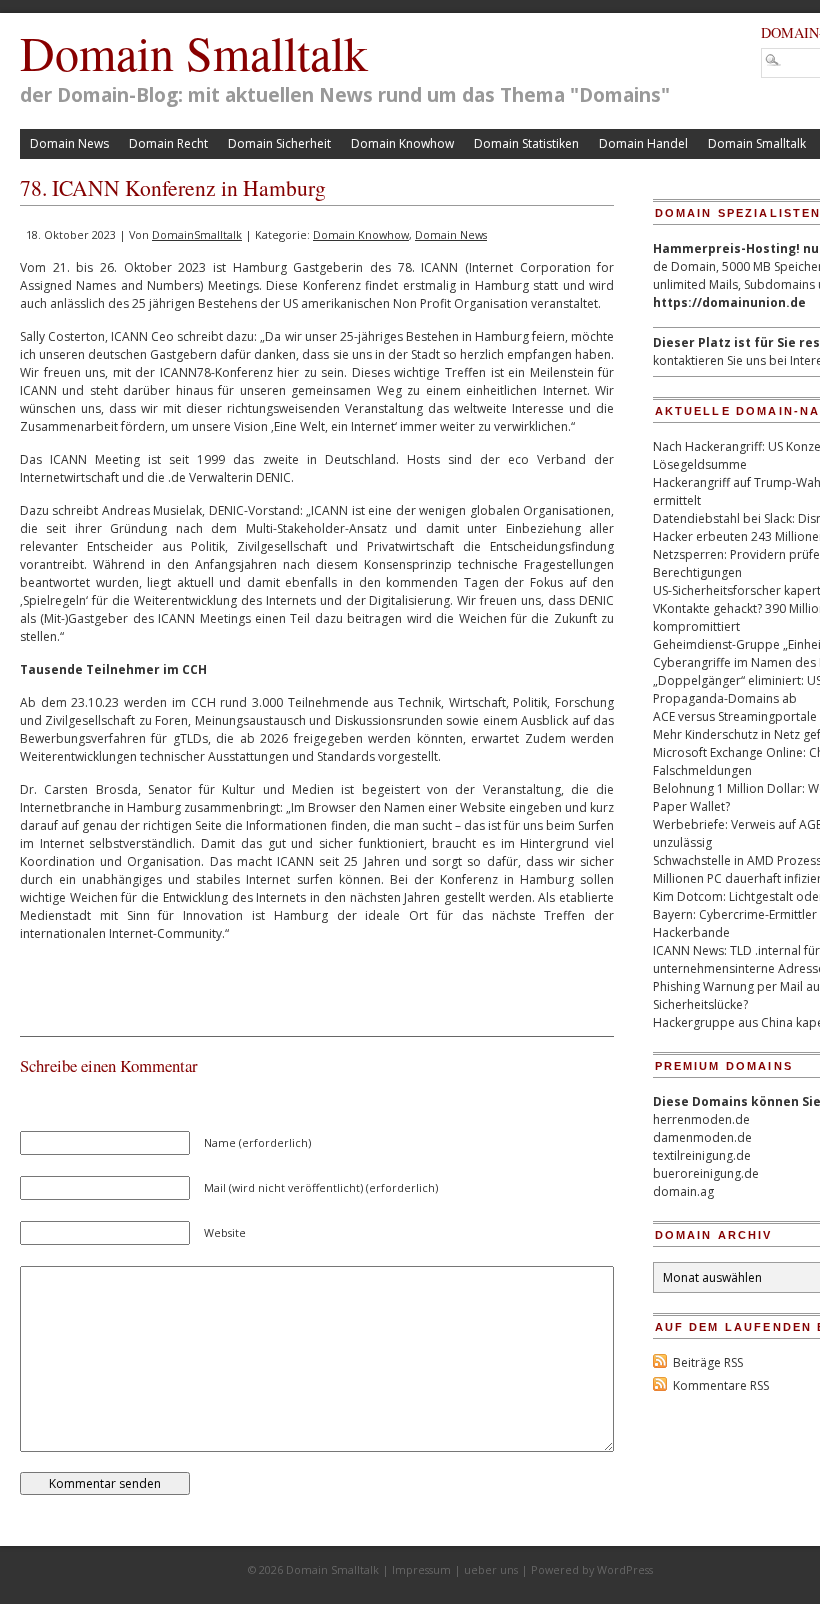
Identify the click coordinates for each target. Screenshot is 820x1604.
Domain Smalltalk (194, 52)
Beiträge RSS (708, 1362)
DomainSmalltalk (197, 234)
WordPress (625, 1569)
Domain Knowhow (402, 143)
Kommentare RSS (721, 1385)
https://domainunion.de (729, 302)
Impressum (421, 1569)
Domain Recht (168, 143)
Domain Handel (643, 143)
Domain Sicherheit (279, 143)
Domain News (69, 143)
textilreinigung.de (702, 1155)
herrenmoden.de (701, 1119)
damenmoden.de (702, 1137)
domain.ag (683, 1191)
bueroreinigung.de (706, 1173)
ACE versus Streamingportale (735, 716)
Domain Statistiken (526, 143)
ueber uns (491, 1569)
